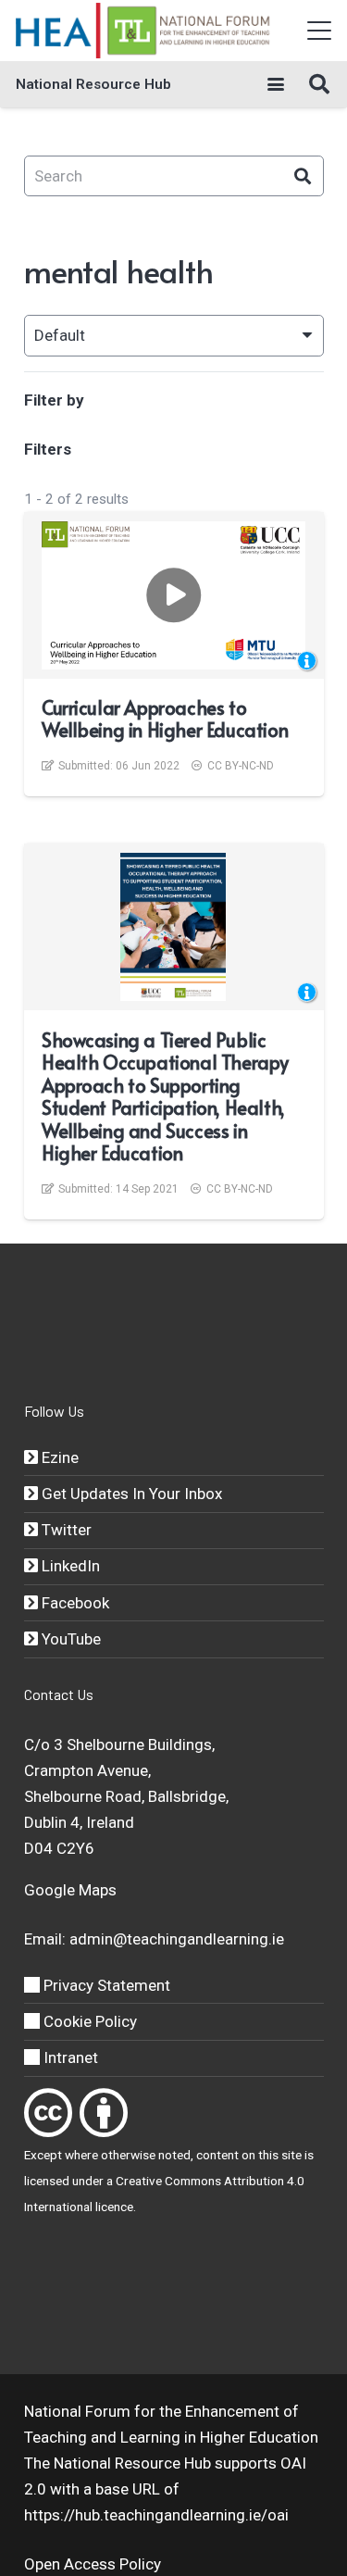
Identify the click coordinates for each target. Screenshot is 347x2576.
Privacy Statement (105, 1985)
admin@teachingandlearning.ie (177, 1939)
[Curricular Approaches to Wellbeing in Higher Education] (173, 595)
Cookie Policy (88, 2021)
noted (174, 2155)
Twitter (65, 1530)
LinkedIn (69, 1566)
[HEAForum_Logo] (144, 31)
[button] (319, 31)
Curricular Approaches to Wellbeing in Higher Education (165, 719)
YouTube (69, 1639)
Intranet (69, 2057)
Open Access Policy (93, 2564)
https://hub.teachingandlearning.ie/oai (156, 2515)
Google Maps (70, 1890)
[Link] (48, 2113)
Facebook (74, 1603)
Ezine (58, 1457)
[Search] (303, 176)
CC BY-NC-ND (241, 766)
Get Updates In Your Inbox (130, 1494)
